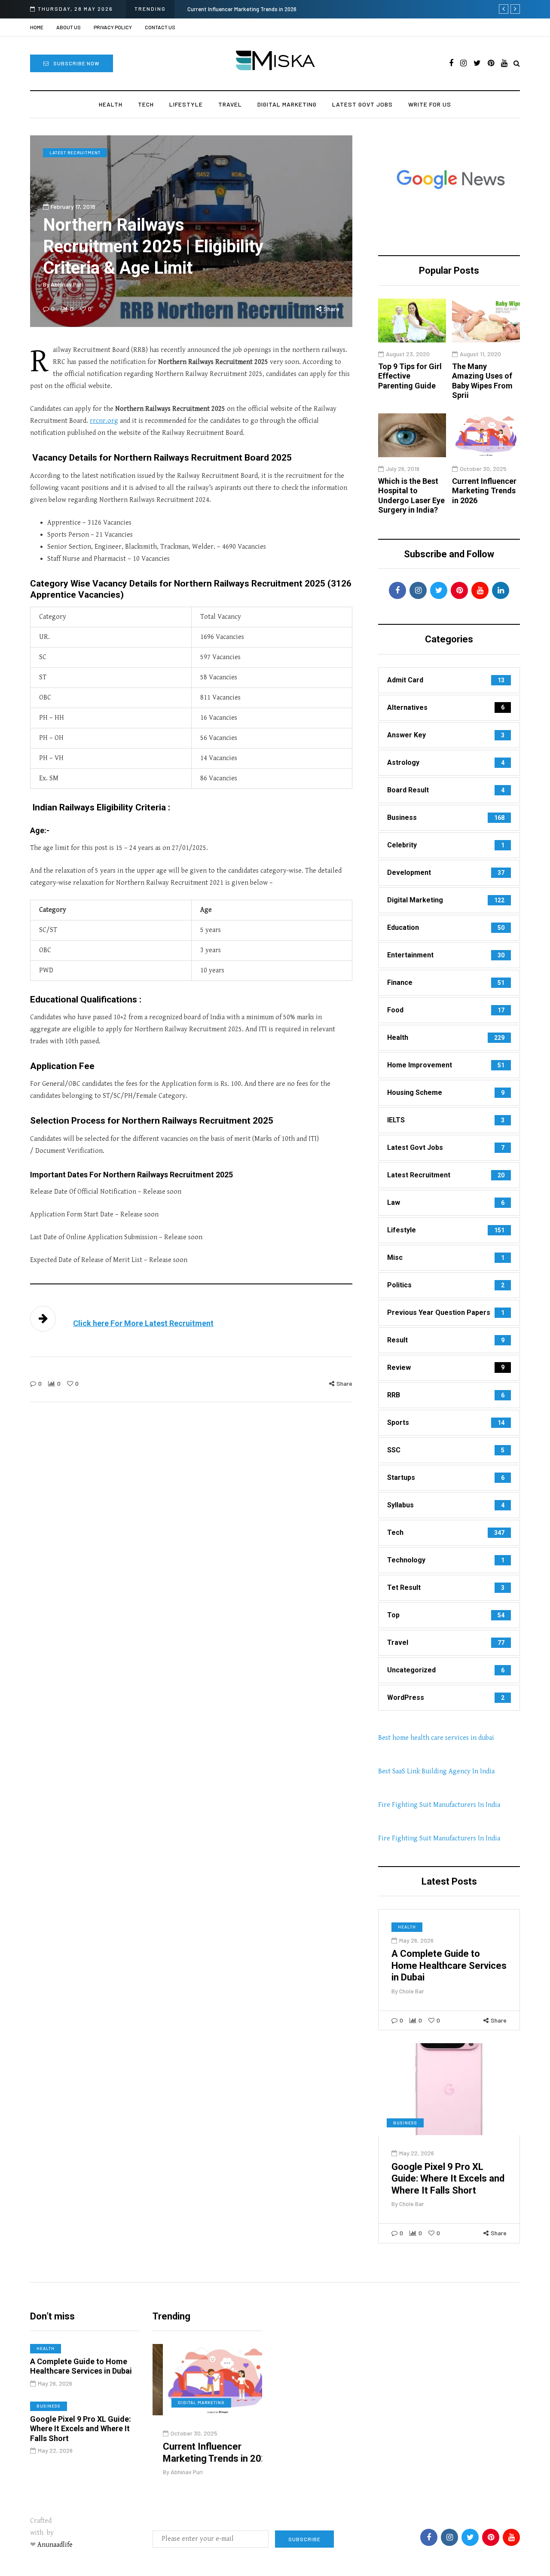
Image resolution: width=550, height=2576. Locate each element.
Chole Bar (412, 1991)
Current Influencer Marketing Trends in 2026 (484, 491)
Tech (146, 104)
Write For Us (430, 104)
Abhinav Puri (67, 284)
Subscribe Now (76, 63)
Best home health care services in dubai (436, 1738)
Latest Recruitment (75, 153)
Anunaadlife (55, 2545)
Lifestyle (186, 104)
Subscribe (304, 2539)
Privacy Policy (113, 27)
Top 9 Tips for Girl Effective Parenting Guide (410, 376)
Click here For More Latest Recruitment (143, 1323)
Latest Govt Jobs (362, 104)
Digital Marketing (287, 104)
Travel (230, 104)
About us (69, 27)
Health (111, 104)
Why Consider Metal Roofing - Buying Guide (338, 9)
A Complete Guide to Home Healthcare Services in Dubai (449, 1965)
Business (405, 2123)
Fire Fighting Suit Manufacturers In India (439, 1805)
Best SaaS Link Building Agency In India (436, 1771)
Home (37, 27)
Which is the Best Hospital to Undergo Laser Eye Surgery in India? (411, 496)
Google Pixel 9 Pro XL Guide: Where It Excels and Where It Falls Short (448, 2179)
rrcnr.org (104, 421)
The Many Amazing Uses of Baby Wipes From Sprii (482, 381)
